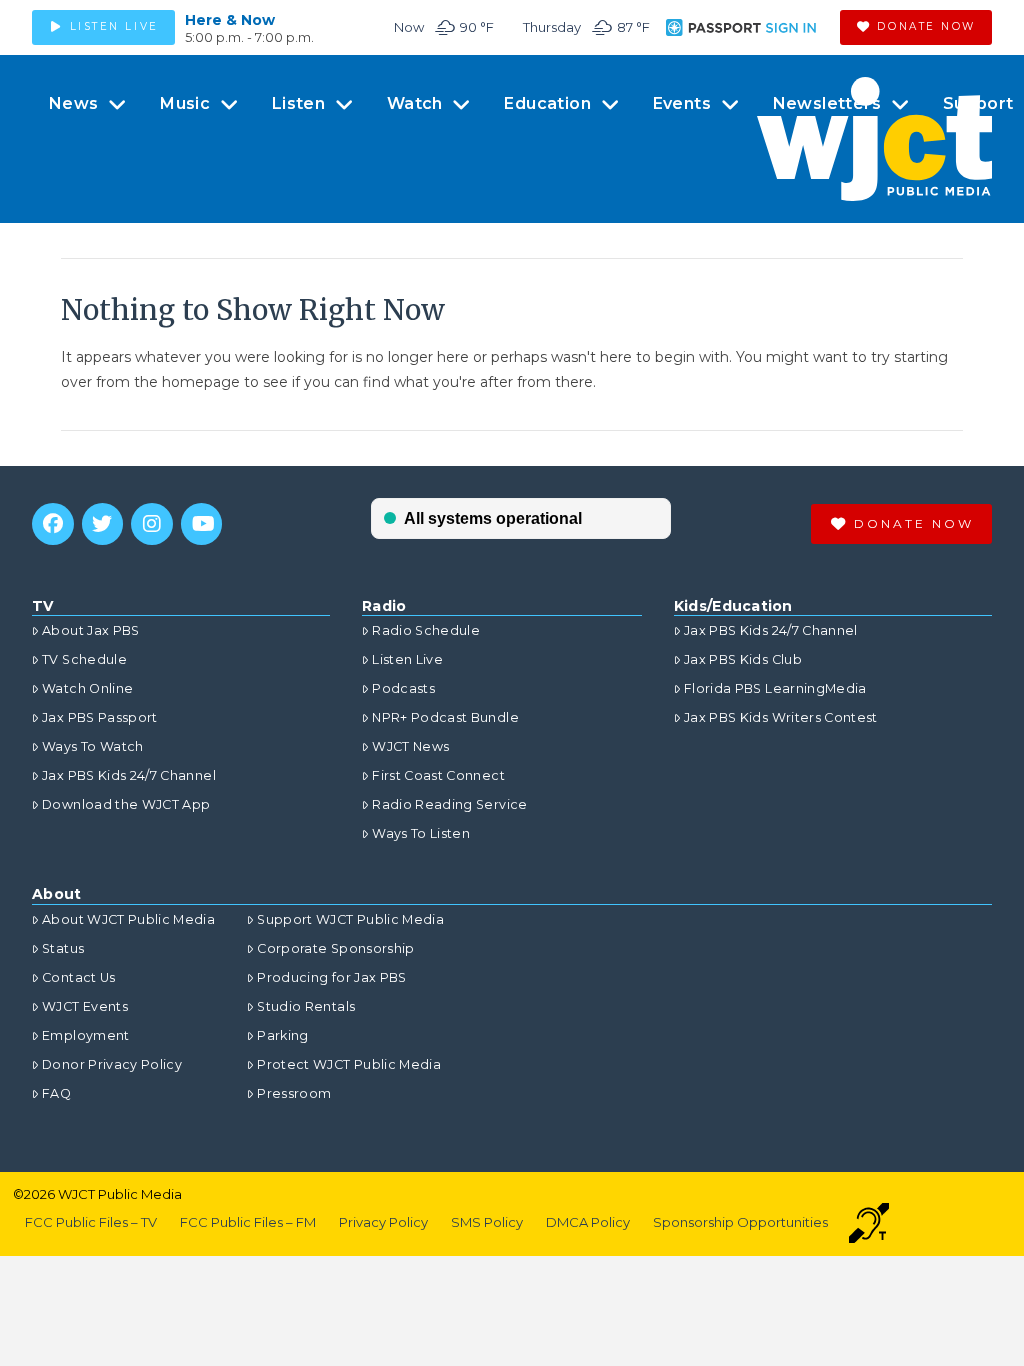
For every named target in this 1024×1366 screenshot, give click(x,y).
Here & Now (230, 20)
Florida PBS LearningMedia (775, 688)
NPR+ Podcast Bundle (445, 717)
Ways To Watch (93, 746)
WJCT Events (85, 1006)
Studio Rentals (306, 1006)
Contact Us (79, 977)
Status (63, 948)
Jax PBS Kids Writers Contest (781, 717)
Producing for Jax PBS (331, 977)
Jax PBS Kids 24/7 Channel (129, 775)
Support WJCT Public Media (350, 919)
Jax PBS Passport (100, 717)
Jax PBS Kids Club (743, 659)
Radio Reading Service (449, 804)
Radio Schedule (426, 630)
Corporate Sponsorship (335, 948)
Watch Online (87, 688)
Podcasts (403, 688)
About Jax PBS (91, 630)
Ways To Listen (421, 833)
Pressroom (294, 1093)
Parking (282, 1035)
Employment (86, 1035)
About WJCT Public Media (128, 919)
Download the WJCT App (126, 804)
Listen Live (407, 659)
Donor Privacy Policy (112, 1064)
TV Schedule (84, 659)
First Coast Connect (438, 775)
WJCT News (410, 746)
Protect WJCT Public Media (349, 1064)
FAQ (56, 1093)
